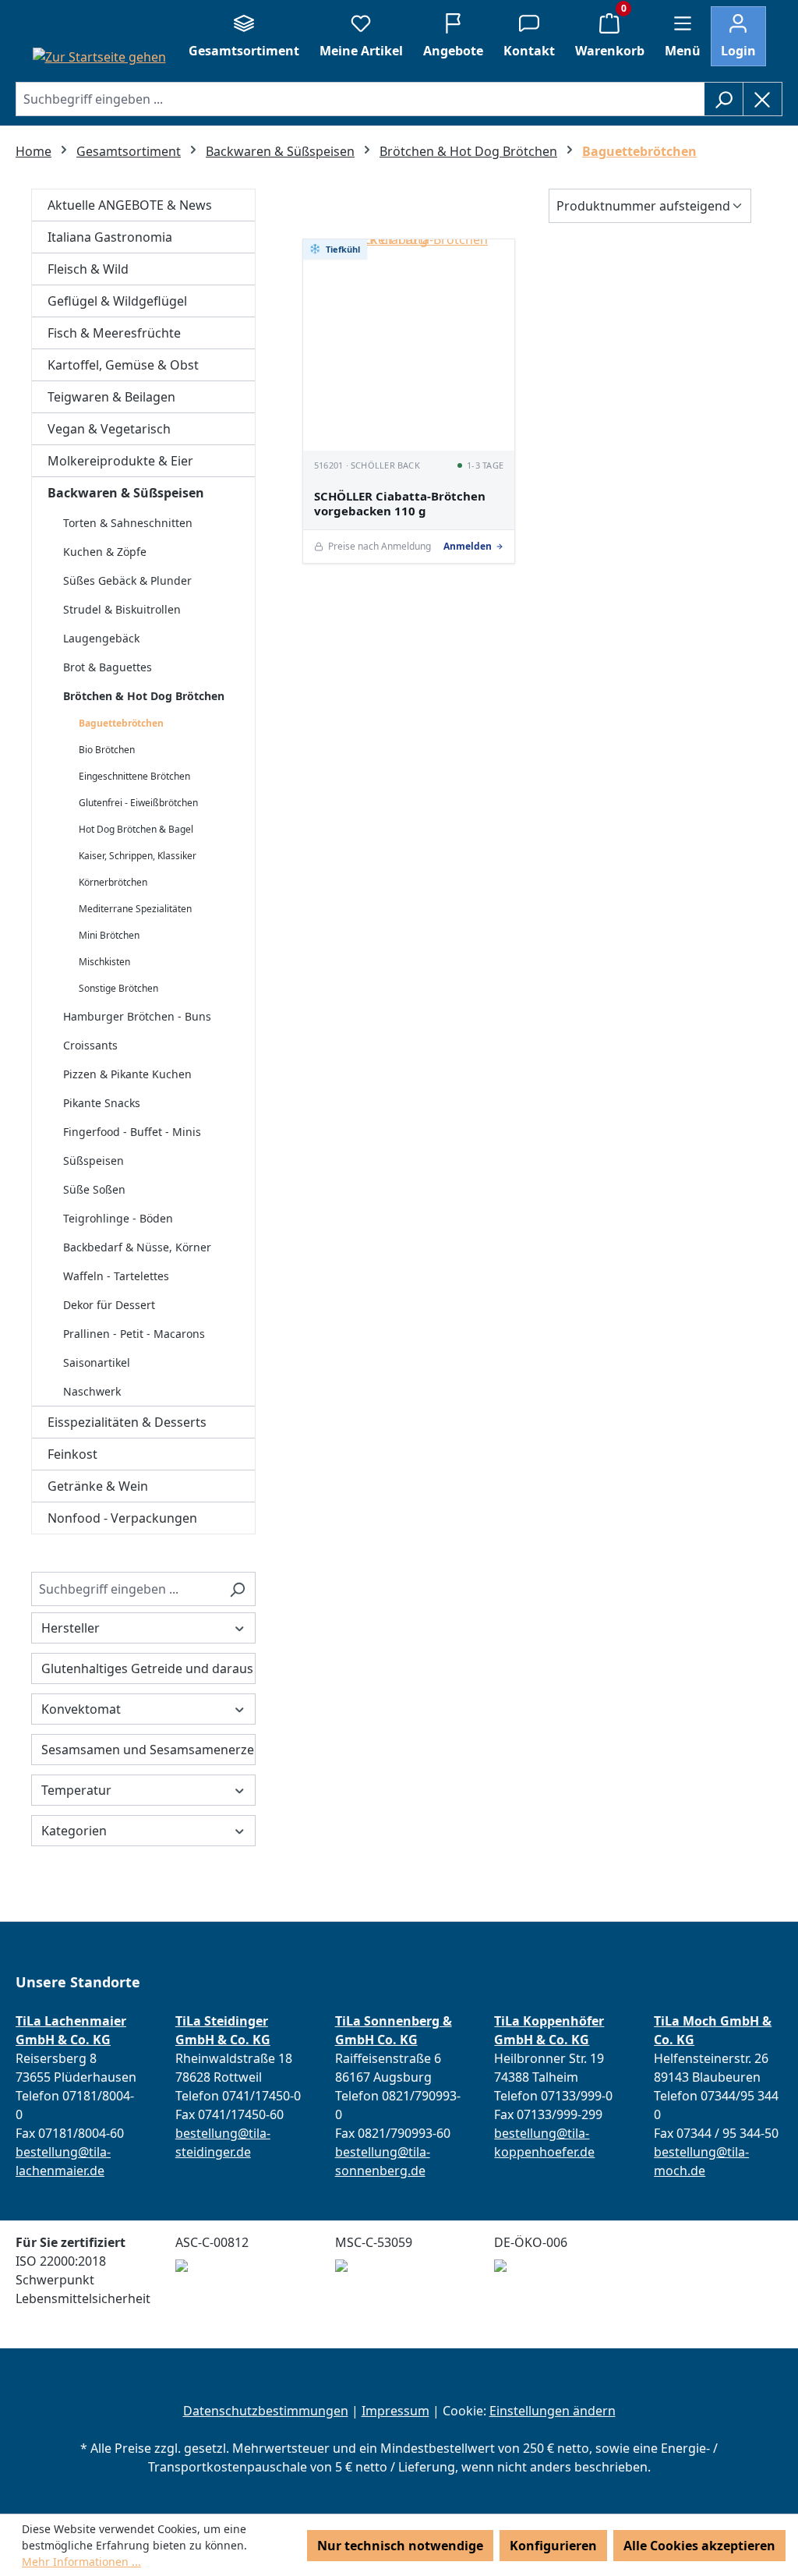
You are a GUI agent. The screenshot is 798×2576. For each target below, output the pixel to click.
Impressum (395, 2411)
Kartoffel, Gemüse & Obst (123, 365)
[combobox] (360, 99)
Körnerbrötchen (113, 882)
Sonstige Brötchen (118, 988)
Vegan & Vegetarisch (109, 429)
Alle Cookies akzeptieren (699, 2546)
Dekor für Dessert (109, 1305)
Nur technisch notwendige (400, 2546)
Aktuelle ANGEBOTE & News (130, 205)
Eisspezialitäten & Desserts (127, 1422)
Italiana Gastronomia (110, 237)
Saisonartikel (97, 1362)
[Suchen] (724, 99)
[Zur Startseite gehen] (99, 56)
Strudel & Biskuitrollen (122, 609)
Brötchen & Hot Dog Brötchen (144, 696)
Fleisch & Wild (88, 269)
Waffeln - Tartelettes (116, 1276)
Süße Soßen (94, 1189)
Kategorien (74, 1831)
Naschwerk (92, 1391)
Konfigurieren (553, 2546)
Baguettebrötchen (121, 723)
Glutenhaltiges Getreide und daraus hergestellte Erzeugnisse (148, 1668)
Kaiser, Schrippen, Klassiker (138, 856)
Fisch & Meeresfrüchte (114, 333)
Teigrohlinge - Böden (118, 1218)
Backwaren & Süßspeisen (126, 493)
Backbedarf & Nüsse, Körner (137, 1247)
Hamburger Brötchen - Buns (137, 1016)
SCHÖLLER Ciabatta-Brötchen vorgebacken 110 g (400, 504)
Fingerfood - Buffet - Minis (132, 1132)
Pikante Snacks (102, 1103)
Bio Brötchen (107, 750)
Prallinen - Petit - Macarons (134, 1334)
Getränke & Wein (98, 1486)
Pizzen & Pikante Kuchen (127, 1074)
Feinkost (72, 1454)
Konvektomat (81, 1709)
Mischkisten (104, 962)
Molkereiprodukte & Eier (120, 461)
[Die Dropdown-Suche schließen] (763, 99)
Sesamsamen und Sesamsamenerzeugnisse (148, 1750)
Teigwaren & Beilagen (111, 397)
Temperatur (76, 1790)
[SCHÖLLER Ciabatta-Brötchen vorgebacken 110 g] (409, 345)
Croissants (90, 1045)
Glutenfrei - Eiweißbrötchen (138, 803)
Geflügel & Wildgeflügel (117, 301)
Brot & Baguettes (108, 667)
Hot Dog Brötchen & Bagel (136, 829)
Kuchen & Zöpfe (105, 552)
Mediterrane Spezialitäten (135, 909)
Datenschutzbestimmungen (266, 2411)
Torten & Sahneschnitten (128, 523)
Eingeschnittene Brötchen (134, 776)
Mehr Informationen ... (81, 2562)
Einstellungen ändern (553, 2411)
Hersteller (71, 1628)
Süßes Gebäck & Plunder (127, 580)
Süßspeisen (94, 1161)
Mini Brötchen (109, 935)
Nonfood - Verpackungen (122, 1518)
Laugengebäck (101, 638)
